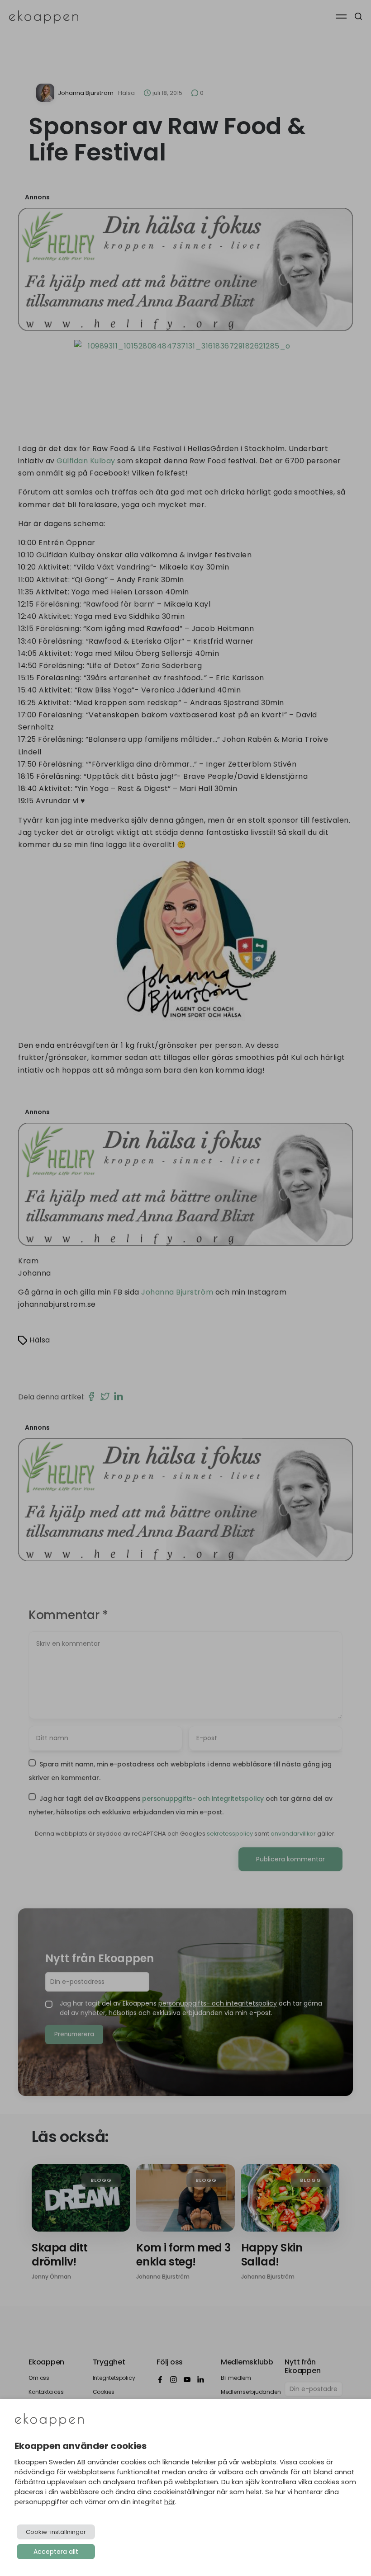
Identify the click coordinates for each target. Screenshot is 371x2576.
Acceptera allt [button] (56, 2552)
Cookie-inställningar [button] (56, 2532)
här (170, 2502)
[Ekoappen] (49, 2421)
